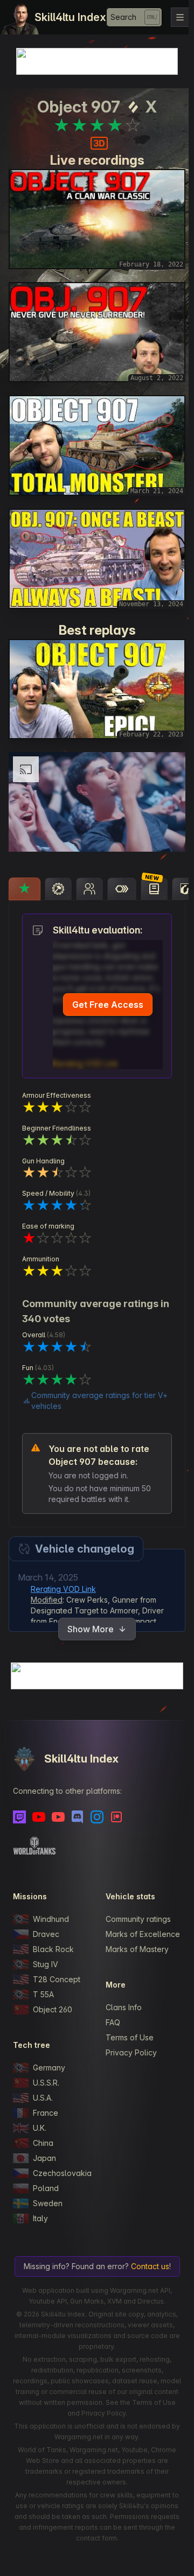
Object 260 (53, 2002)
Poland (46, 2181)
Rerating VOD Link (63, 1582)
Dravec (46, 1926)
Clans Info (121, 2010)
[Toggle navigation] (180, 17)
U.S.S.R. (46, 2075)
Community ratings (136, 1911)
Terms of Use (127, 2041)
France (46, 2105)
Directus (148, 2304)
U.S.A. (43, 2090)
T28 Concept (57, 1972)
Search (123, 17)
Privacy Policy (129, 2056)
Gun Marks (84, 2304)
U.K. (40, 2120)
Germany (49, 2060)
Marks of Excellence (139, 1932)
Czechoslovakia (59, 2166)
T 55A (43, 1987)
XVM (112, 2304)
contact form (132, 2541)
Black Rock (53, 1942)
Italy (40, 2211)
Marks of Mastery (134, 1952)
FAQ (110, 2026)
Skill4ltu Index (70, 17)
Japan (44, 2150)
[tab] (25, 871)
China (43, 2135)
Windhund (51, 1911)
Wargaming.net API (137, 2294)
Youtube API (45, 2304)
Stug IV (46, 1957)
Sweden (48, 2196)
